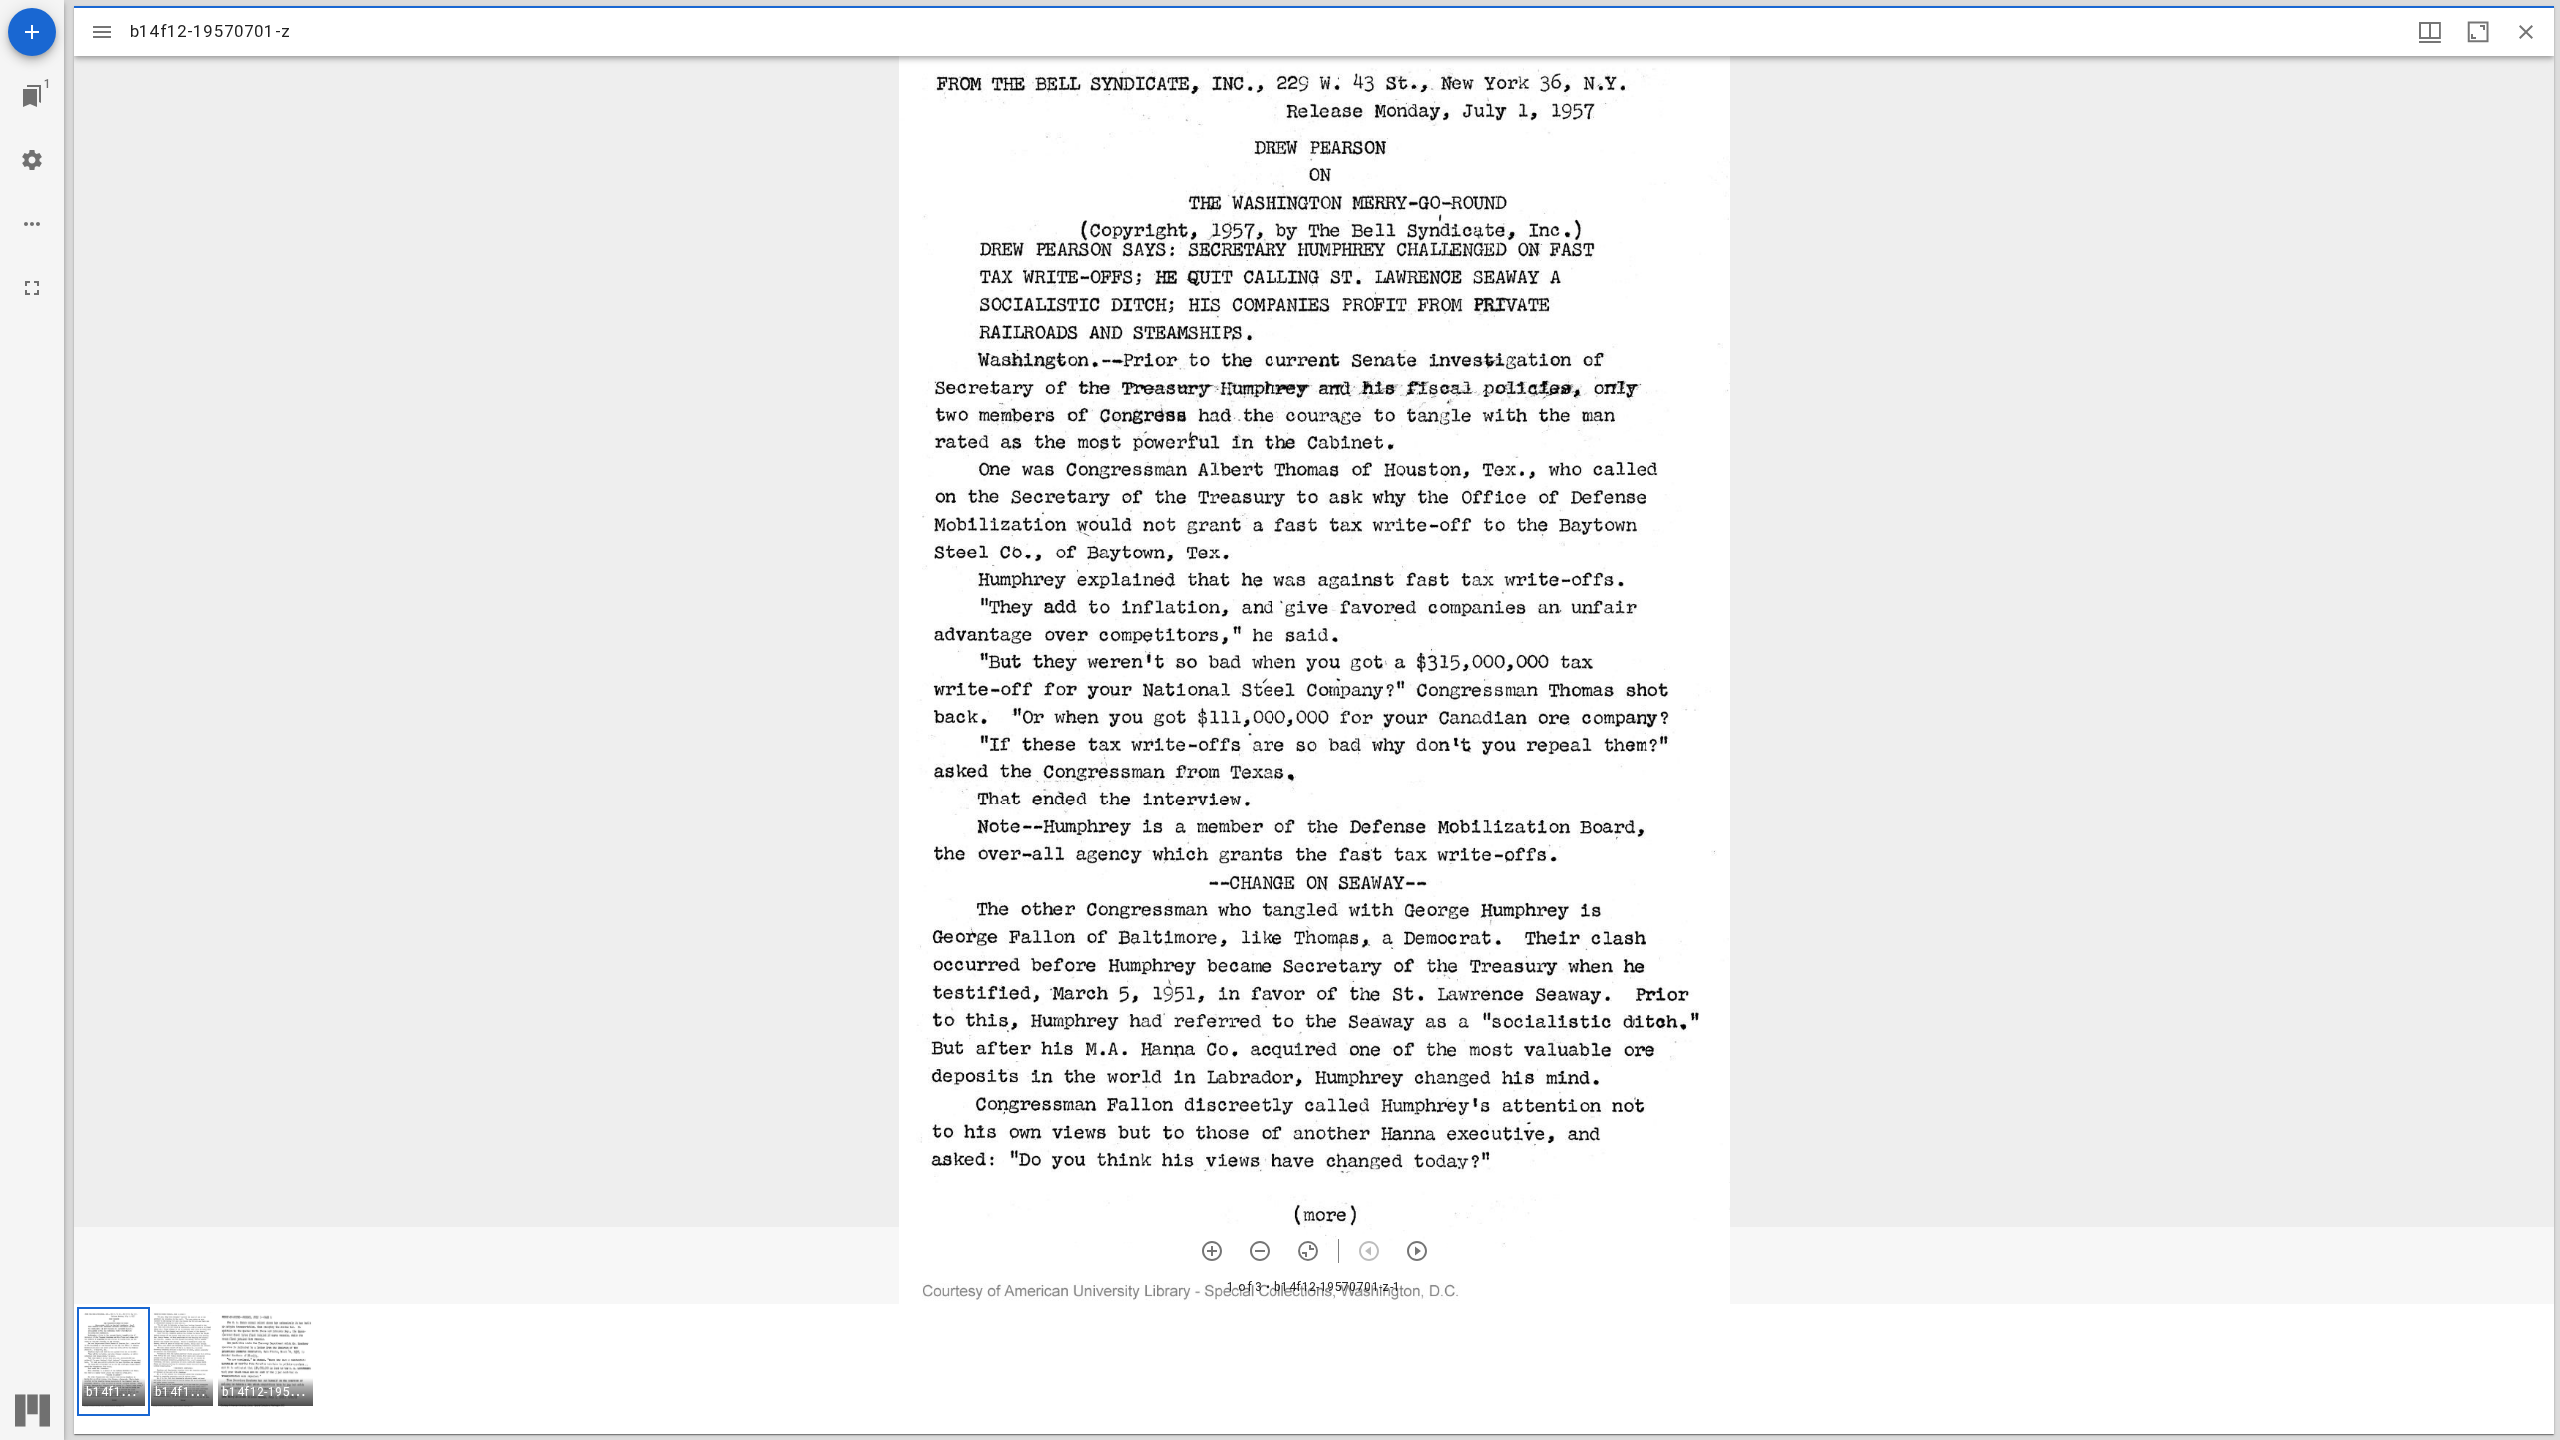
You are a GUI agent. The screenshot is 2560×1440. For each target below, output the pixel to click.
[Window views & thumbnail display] (2430, 32)
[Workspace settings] (32, 160)
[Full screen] (32, 288)
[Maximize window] (2478, 32)
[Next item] (1417, 1251)
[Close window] (2526, 32)
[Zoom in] (1212, 1251)
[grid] (1314, 1369)
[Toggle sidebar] (102, 32)
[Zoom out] (1260, 1251)
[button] (113, 1361)
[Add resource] (32, 32)
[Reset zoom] (1308, 1251)
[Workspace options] (32, 224)
